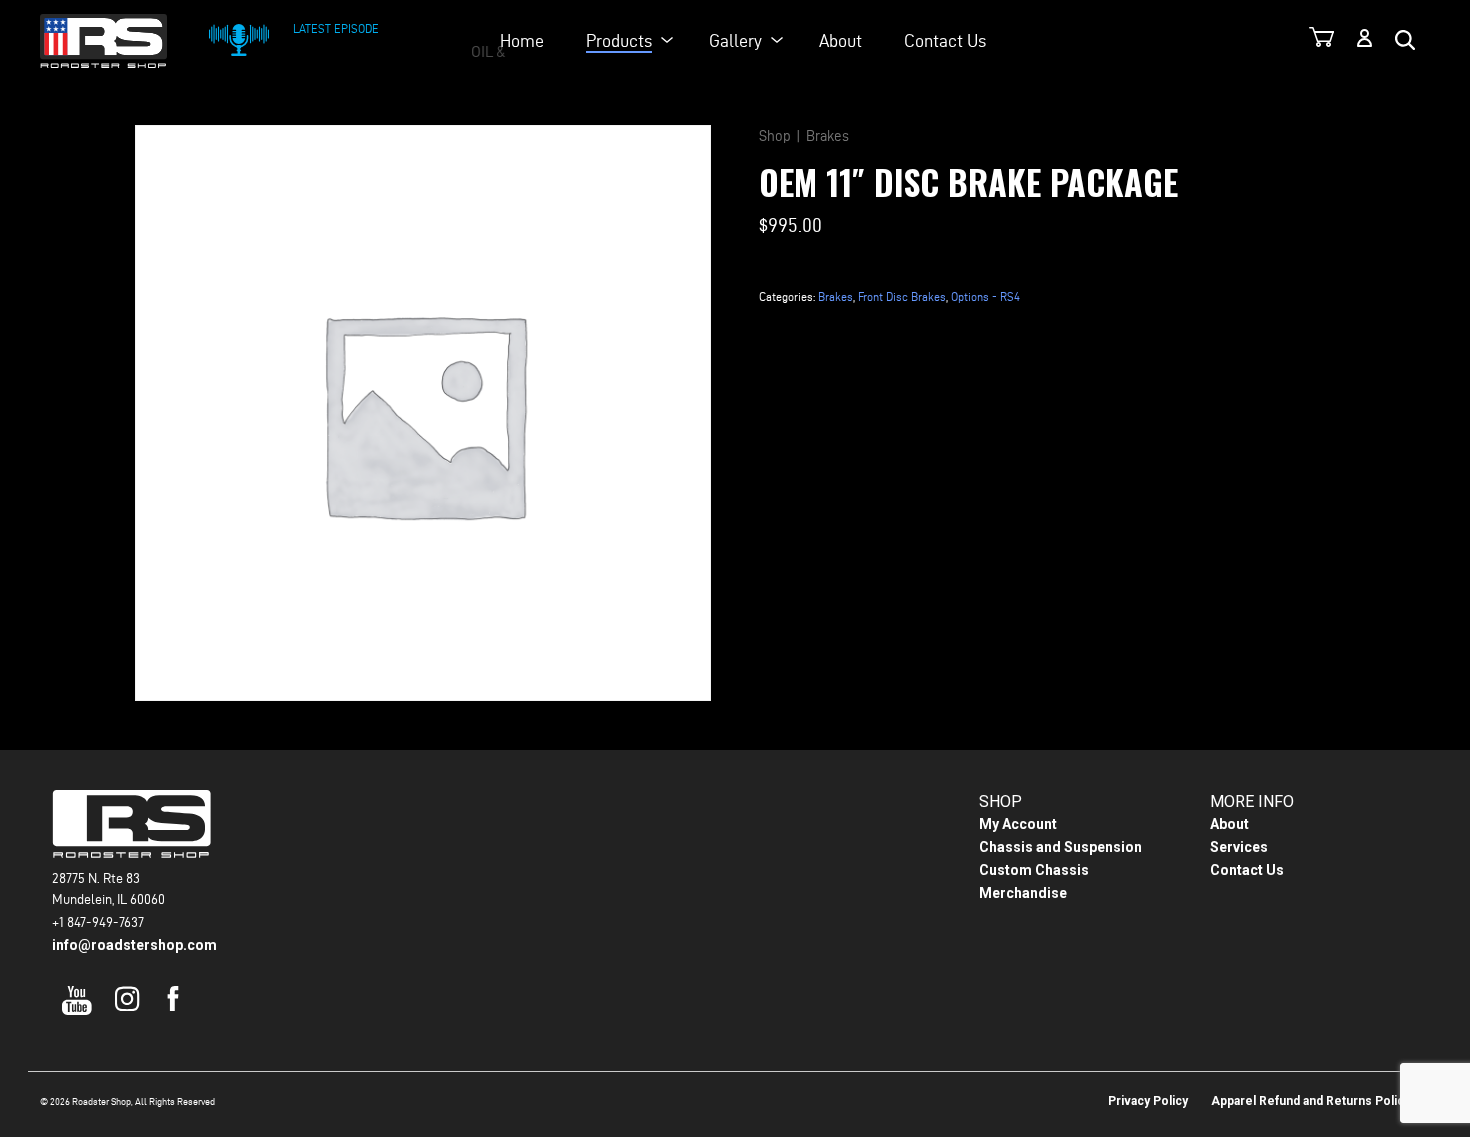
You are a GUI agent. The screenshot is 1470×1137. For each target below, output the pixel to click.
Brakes (827, 136)
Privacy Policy (1148, 1101)
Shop (775, 136)
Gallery (735, 40)
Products (619, 40)
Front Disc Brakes (902, 296)
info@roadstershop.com (134, 945)
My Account (1018, 824)
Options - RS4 (985, 296)
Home (522, 40)
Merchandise (1023, 893)
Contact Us (945, 40)
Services (1239, 847)
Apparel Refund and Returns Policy (1310, 1101)
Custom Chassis (1034, 870)
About (840, 40)
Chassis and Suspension (1060, 847)
